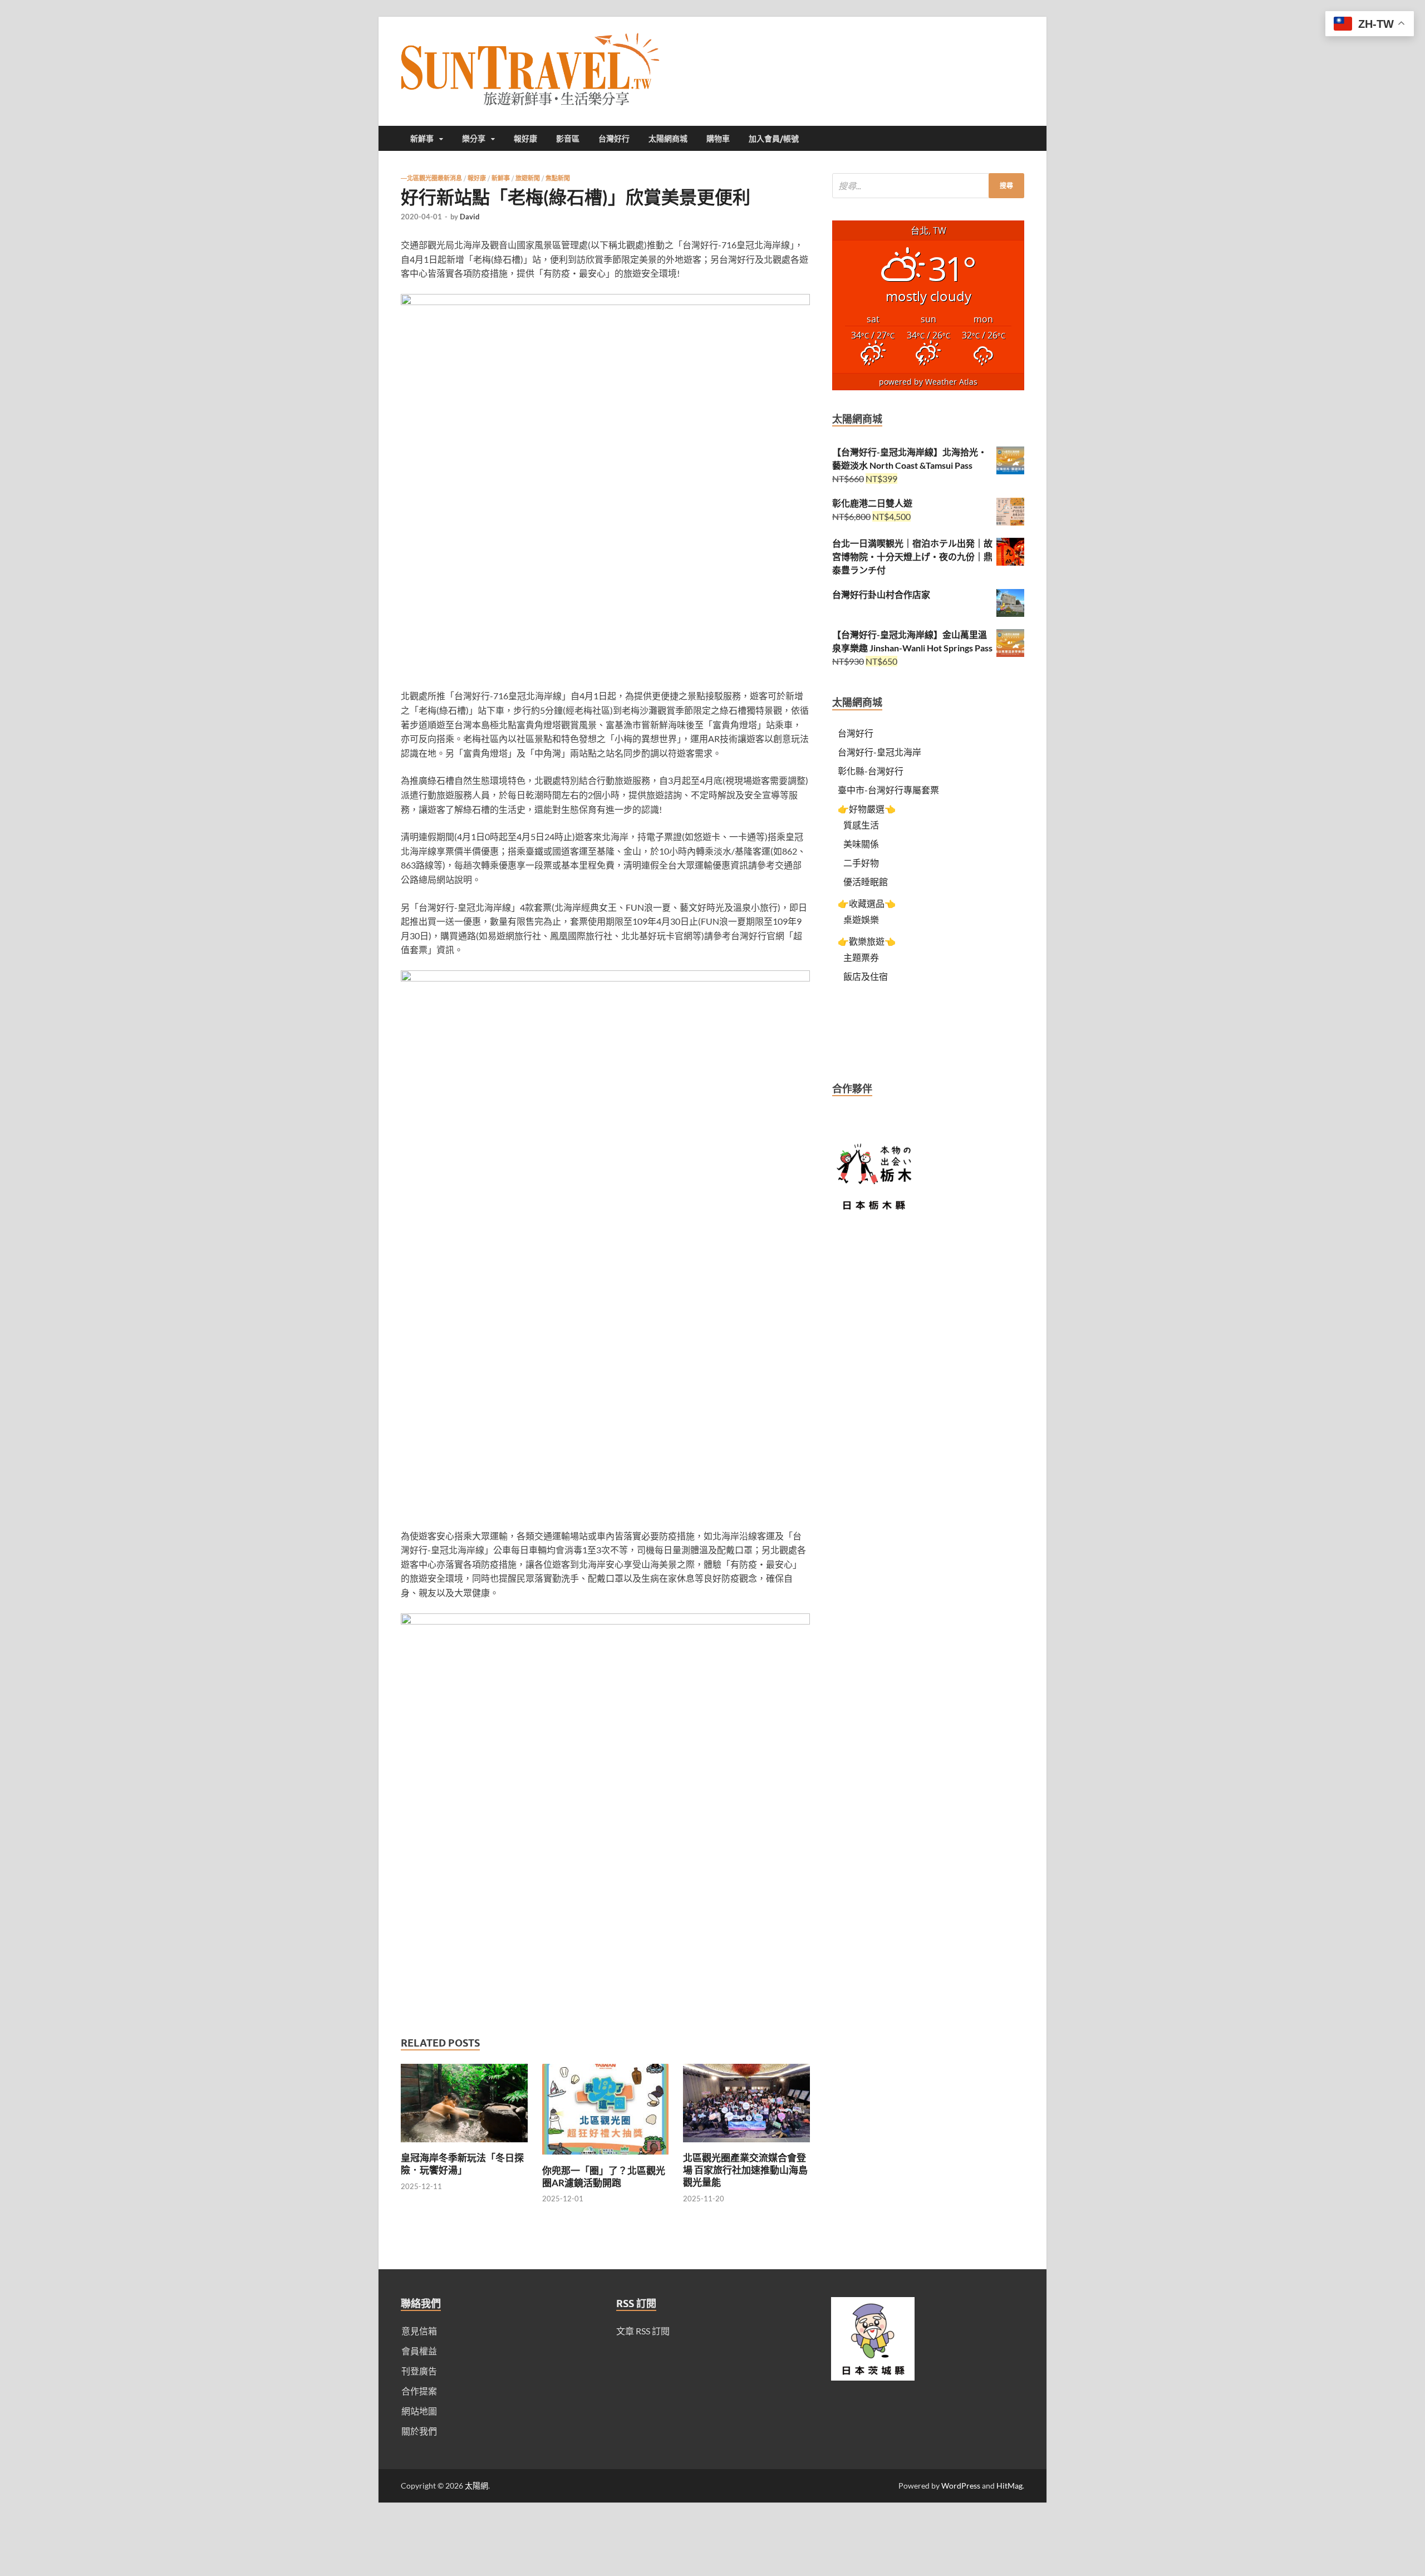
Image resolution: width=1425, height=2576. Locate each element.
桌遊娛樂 (861, 919)
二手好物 (861, 863)
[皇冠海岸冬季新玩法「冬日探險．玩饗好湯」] (464, 2145)
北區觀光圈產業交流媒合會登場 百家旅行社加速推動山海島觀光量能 (745, 2170)
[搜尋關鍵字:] (928, 186)
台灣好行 (614, 139)
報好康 (525, 139)
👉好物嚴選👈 (867, 809)
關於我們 (419, 2431)
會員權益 (419, 2351)
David (470, 217)
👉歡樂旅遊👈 (867, 941)
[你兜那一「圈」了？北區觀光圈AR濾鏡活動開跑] (606, 2158)
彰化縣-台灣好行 (871, 771)
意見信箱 (419, 2331)
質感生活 (861, 825)
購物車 (718, 139)
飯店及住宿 (866, 976)
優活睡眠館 (866, 882)
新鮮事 (422, 139)
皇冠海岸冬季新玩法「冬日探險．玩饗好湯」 (462, 2164)
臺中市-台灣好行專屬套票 (888, 790)
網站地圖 (419, 2411)
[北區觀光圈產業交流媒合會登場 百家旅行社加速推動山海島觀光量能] (746, 2145)
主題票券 (861, 957)
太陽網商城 (668, 139)
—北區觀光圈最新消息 (431, 178)
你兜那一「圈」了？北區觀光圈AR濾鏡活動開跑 (604, 2177)
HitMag (1009, 2486)
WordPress (961, 2486)
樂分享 (474, 139)
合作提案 (419, 2391)
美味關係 (861, 844)
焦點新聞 (558, 178)
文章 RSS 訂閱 (643, 2331)
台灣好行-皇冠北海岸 (879, 752)
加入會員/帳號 (774, 139)
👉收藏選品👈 (867, 903)
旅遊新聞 (528, 178)
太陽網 (476, 2486)
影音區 (568, 139)
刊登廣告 (419, 2371)
